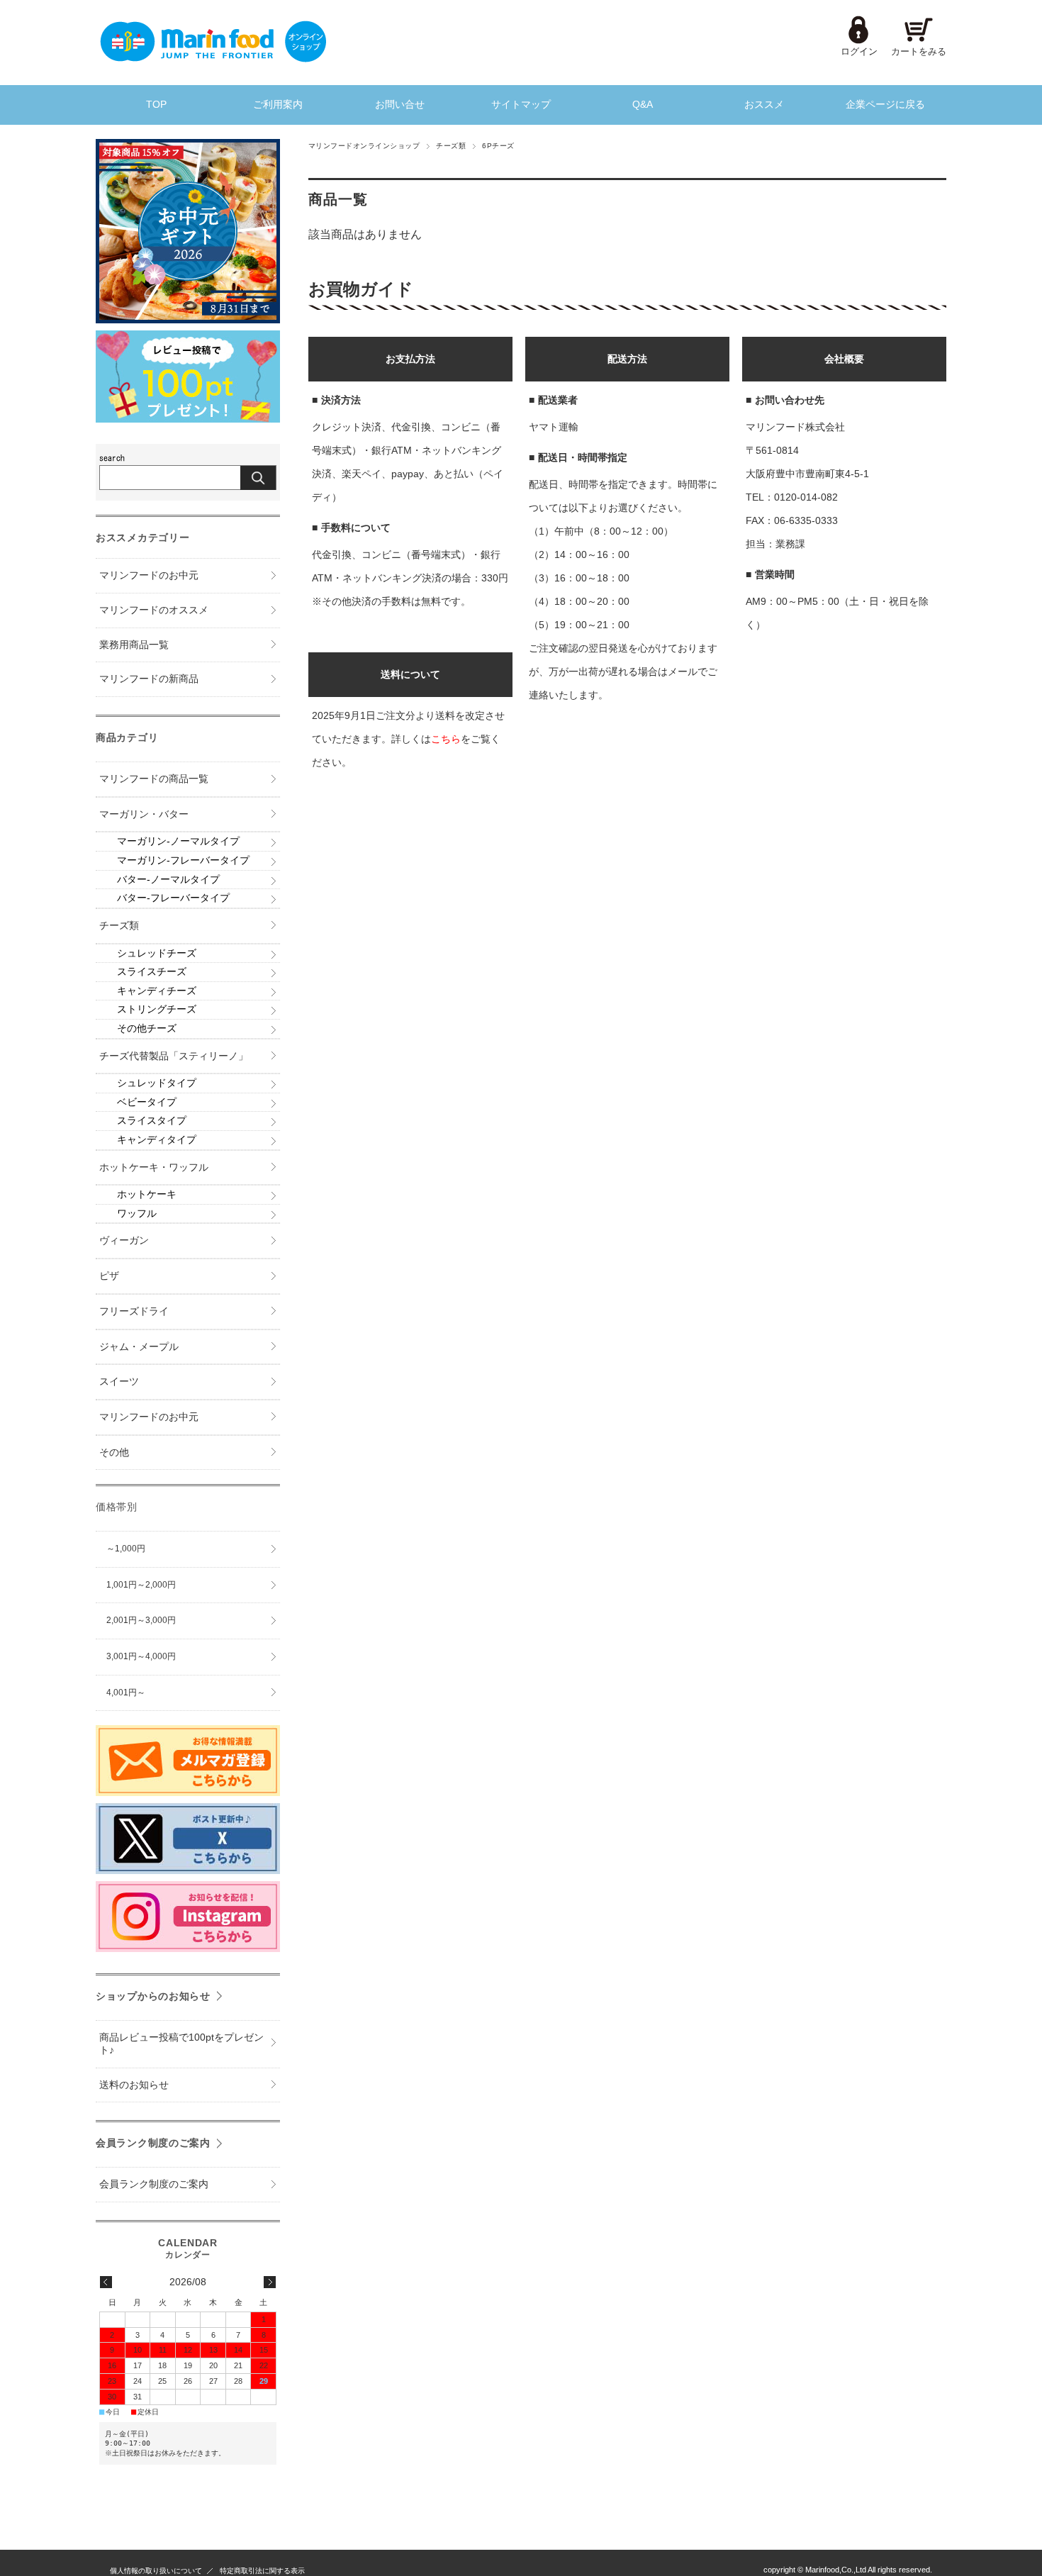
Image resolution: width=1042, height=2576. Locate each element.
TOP (156, 105)
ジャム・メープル (139, 1347)
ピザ (109, 1276)
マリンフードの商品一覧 (154, 779)
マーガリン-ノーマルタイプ (178, 841)
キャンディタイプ (157, 1140)
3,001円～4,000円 (141, 1656)
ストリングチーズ (157, 1009)
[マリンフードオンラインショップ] (213, 58)
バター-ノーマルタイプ (168, 880)
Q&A (643, 105)
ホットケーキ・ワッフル (154, 1167)
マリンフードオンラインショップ (364, 146)
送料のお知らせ (134, 2085)
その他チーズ (147, 1028)
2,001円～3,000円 (141, 1620)
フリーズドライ (134, 1311)
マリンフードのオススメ (154, 610)
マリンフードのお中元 (149, 575)
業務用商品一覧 (134, 645)
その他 (114, 1453)
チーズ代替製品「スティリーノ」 (174, 1056)
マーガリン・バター (144, 814)
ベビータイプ (147, 1102)
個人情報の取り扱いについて (156, 2571)
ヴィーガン (124, 1240)
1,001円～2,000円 (141, 1585)
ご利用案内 (278, 105)
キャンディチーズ (157, 991)
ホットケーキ (147, 1194)
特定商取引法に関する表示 (262, 2571)
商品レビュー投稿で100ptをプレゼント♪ (181, 2044)
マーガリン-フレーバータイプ (183, 860)
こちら (446, 739)
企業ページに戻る (885, 105)
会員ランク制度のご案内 (153, 2143)
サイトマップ (521, 105)
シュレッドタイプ (157, 1083)
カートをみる (919, 51)
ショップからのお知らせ (153, 1996)
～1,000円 (126, 1549)
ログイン (859, 51)
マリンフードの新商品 (149, 679)
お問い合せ (400, 105)
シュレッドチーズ (157, 953)
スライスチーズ (152, 972)
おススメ (764, 105)
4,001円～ (126, 1693)
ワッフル (137, 1214)
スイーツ (119, 1382)
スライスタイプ (152, 1121)
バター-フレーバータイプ (173, 898)
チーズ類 (451, 146)
